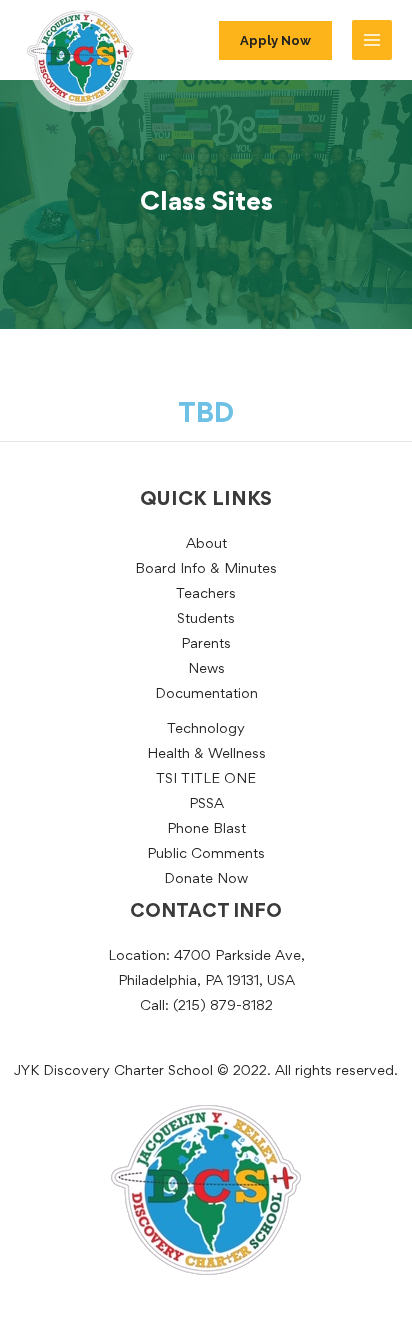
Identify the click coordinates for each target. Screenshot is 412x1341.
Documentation (206, 694)
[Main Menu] (372, 40)
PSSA (206, 804)
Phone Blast (206, 829)
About (206, 544)
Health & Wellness (206, 754)
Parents (206, 644)
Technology (206, 729)
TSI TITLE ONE (206, 779)
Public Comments (206, 854)
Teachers (206, 594)
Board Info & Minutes (206, 569)
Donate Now (206, 879)
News (206, 669)
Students (206, 619)
